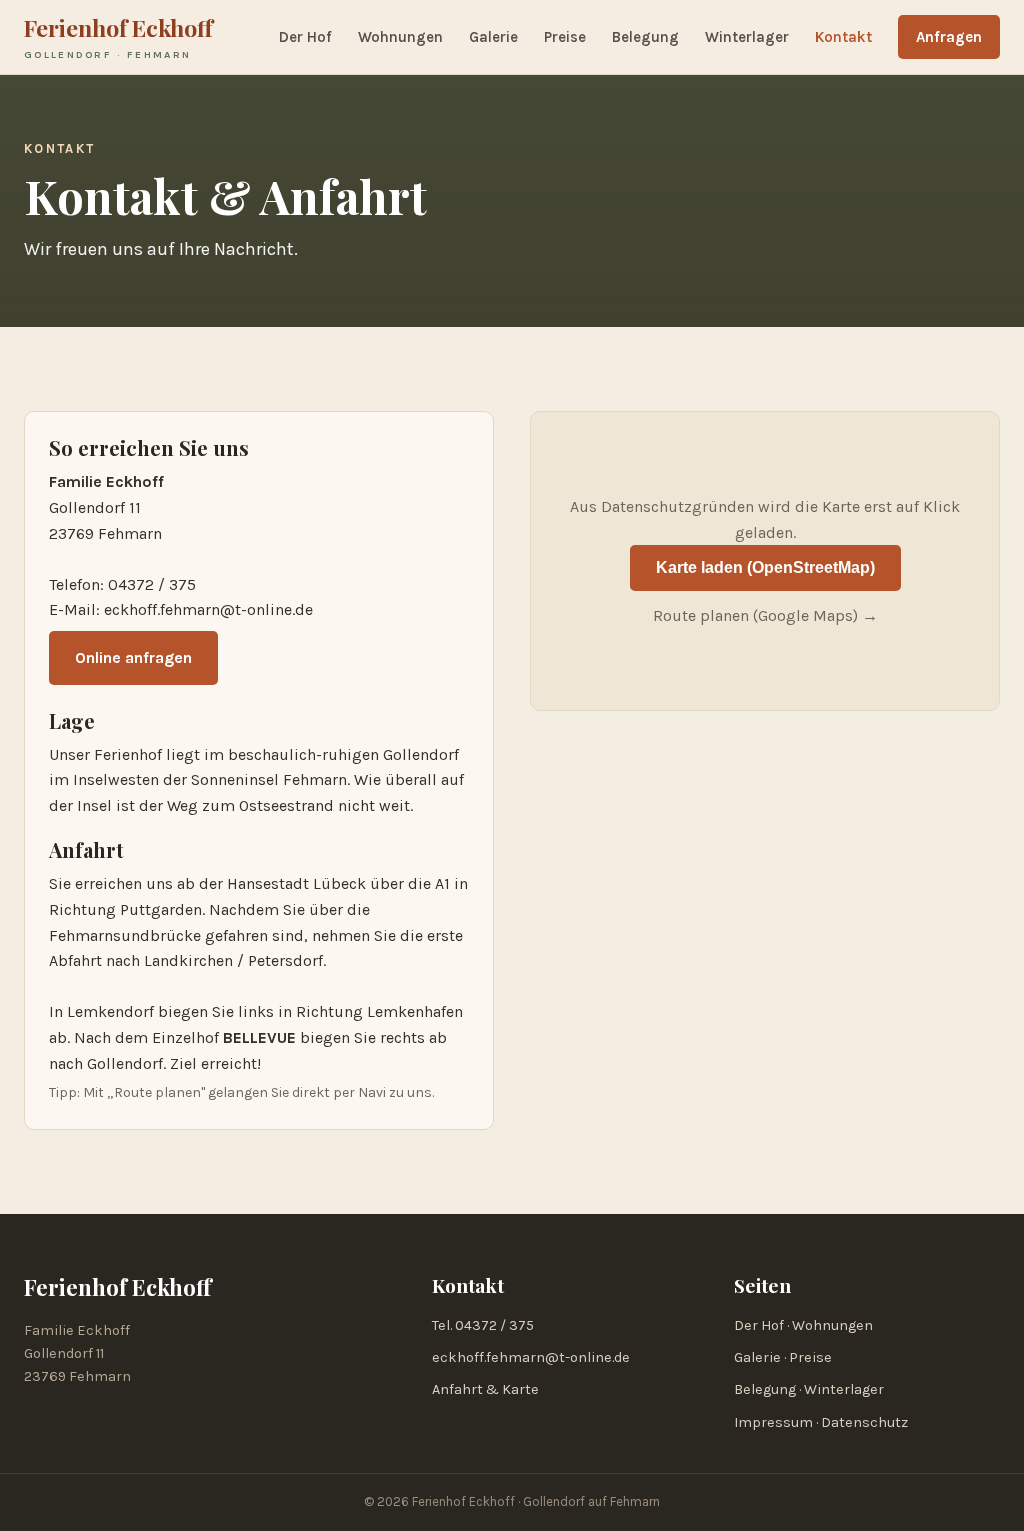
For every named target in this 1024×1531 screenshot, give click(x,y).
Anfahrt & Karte (485, 1389)
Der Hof (305, 37)
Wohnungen (400, 37)
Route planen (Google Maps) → (765, 615)
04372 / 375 (152, 584)
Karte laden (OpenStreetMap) (765, 567)
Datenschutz (864, 1422)
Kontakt (843, 37)
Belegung (645, 37)
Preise (565, 37)
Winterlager (747, 37)
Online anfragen (133, 657)
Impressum (773, 1422)
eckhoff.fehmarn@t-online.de (208, 609)
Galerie (493, 37)
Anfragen (949, 37)
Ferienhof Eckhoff (118, 36)
